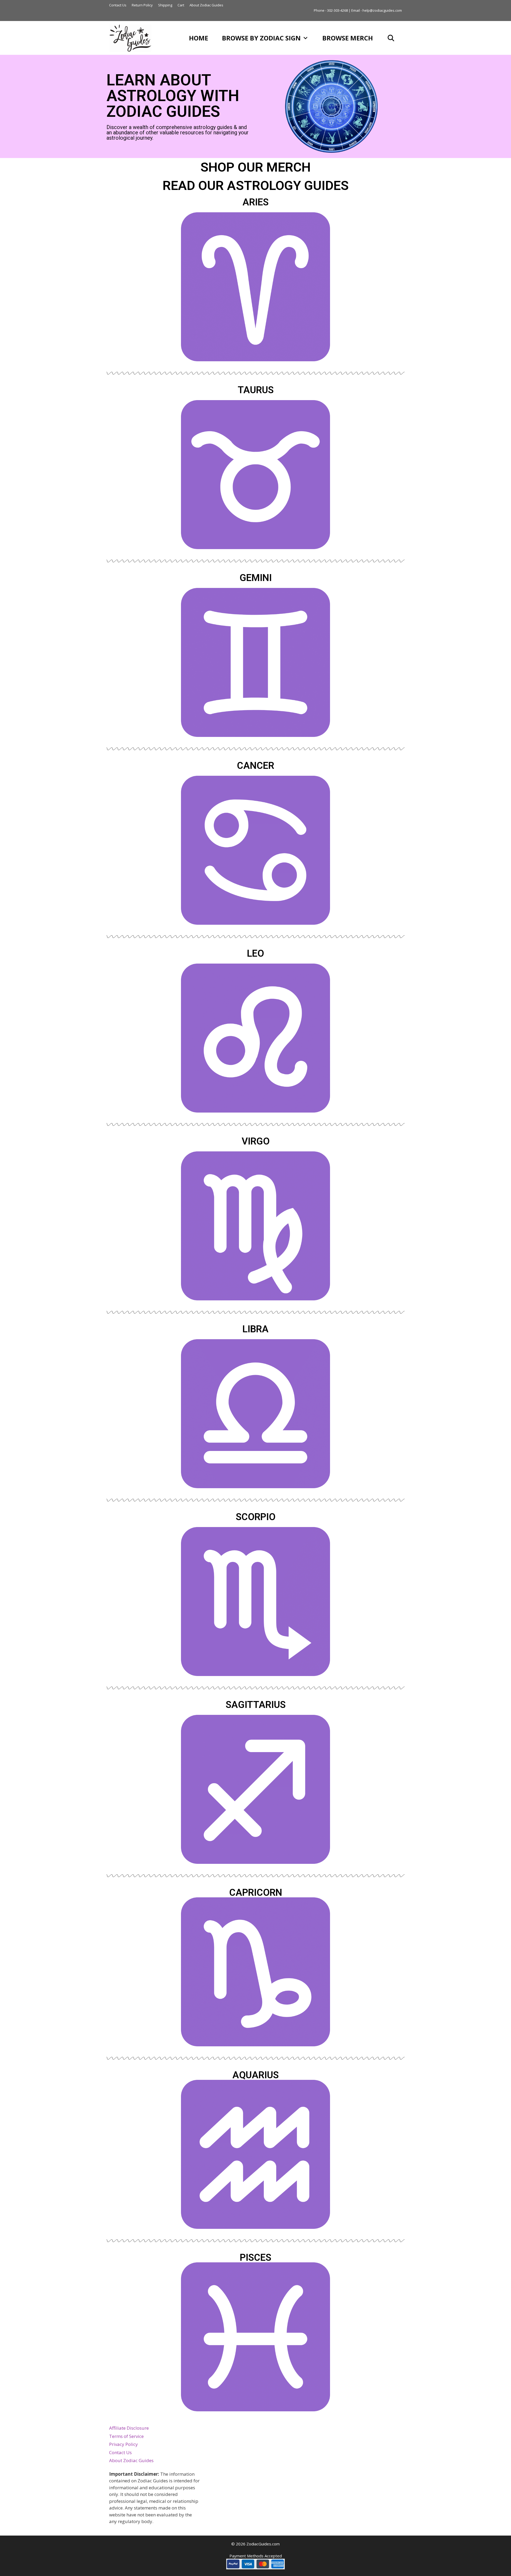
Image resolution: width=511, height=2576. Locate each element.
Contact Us (118, 5)
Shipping (165, 5)
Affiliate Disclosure (129, 2428)
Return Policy (142, 5)
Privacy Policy (123, 2444)
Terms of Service (126, 2436)
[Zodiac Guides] (132, 38)
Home (199, 38)
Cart (181, 5)
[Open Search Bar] (391, 38)
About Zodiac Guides (206, 5)
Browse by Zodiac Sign (261, 38)
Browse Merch (348, 38)
